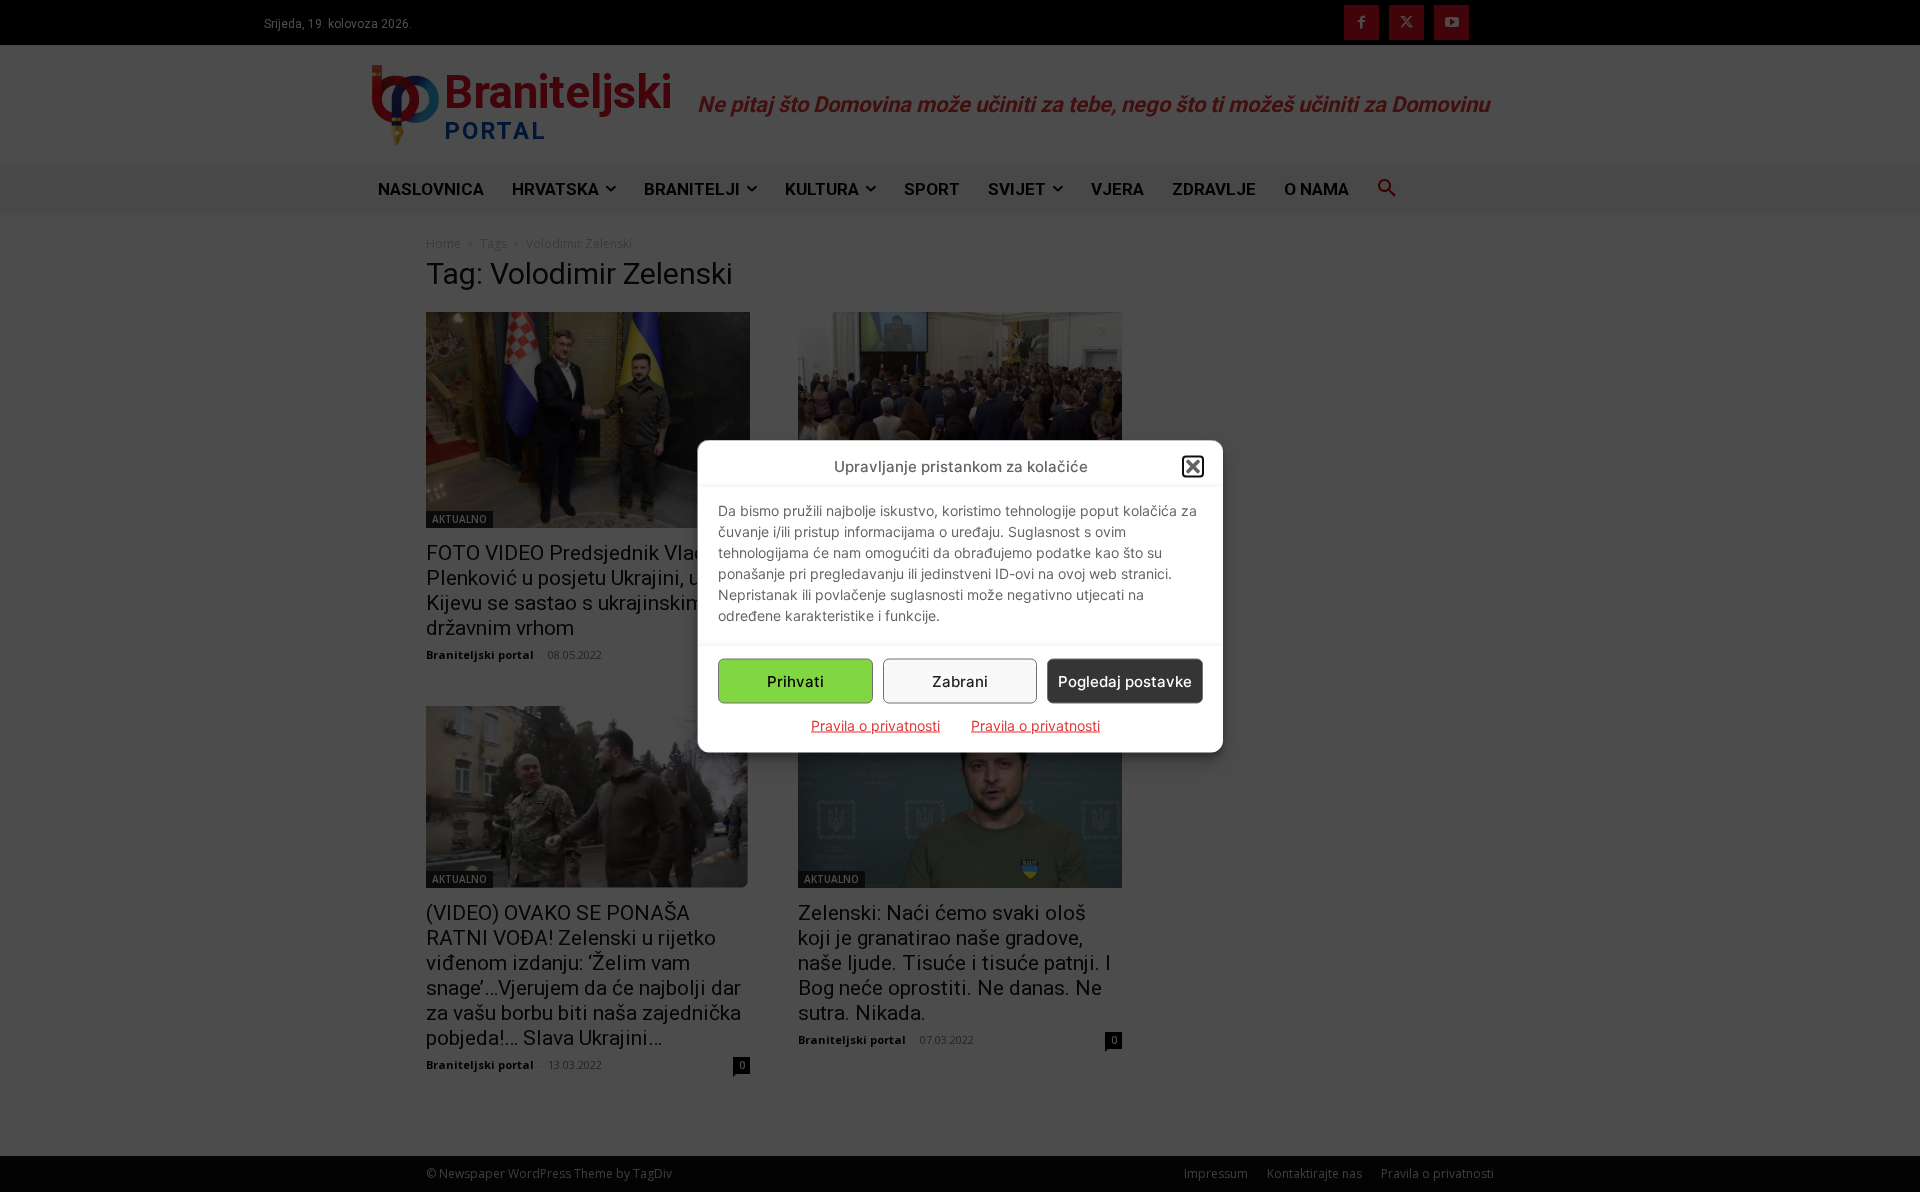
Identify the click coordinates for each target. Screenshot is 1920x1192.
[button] (1193, 466)
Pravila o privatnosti (875, 725)
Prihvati (795, 680)
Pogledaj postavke (1125, 680)
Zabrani (960, 680)
